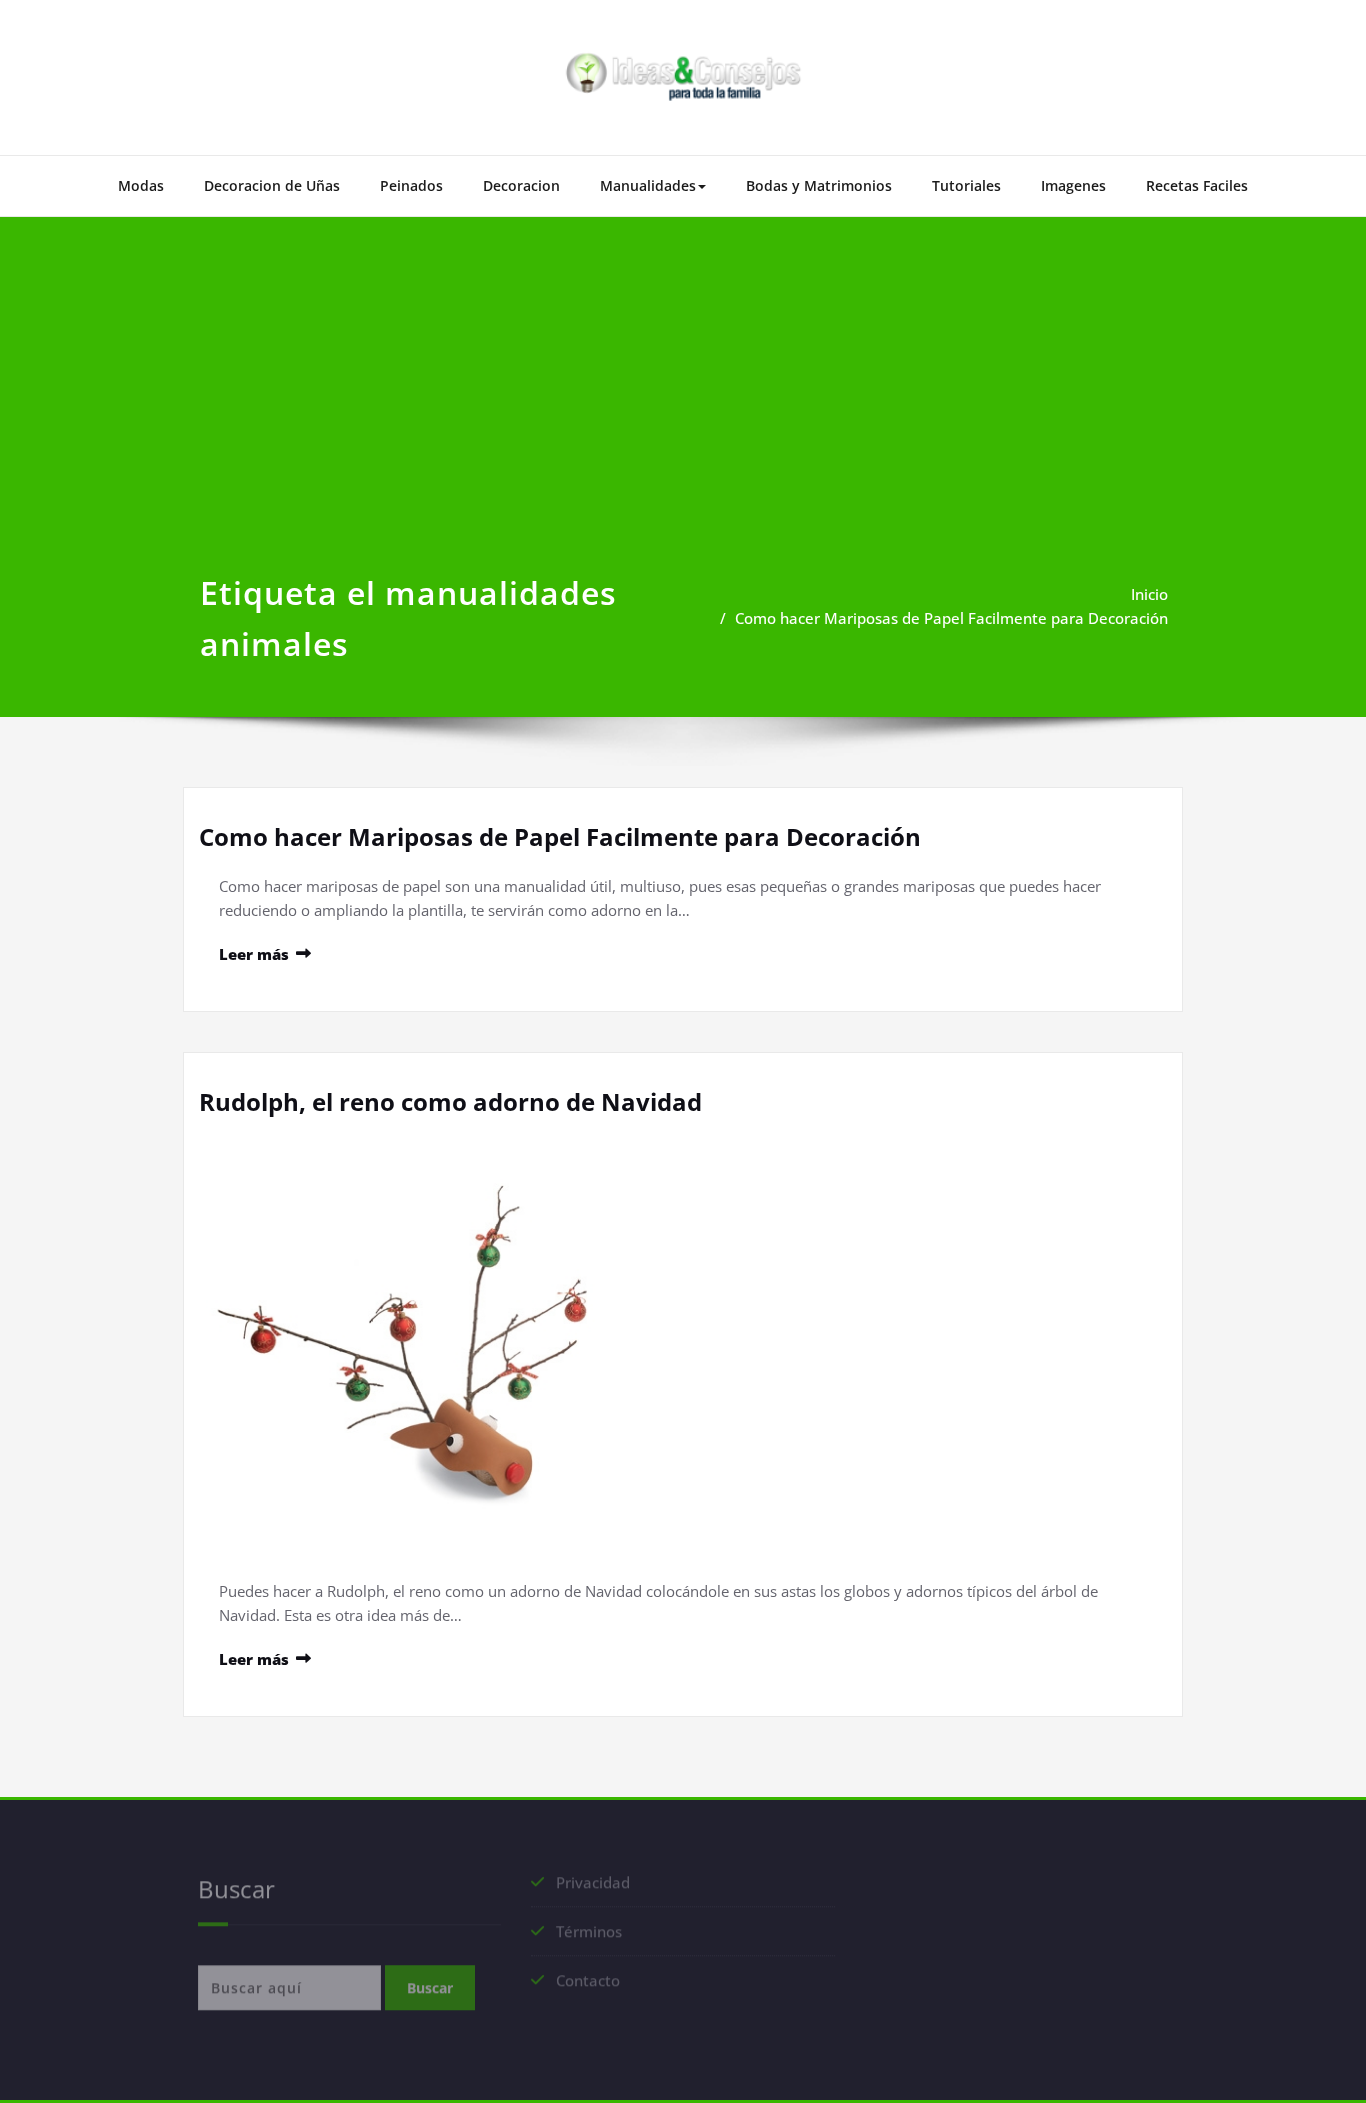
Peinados (411, 185)
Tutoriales (966, 185)
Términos (589, 1940)
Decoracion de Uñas (272, 185)
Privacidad (593, 1891)
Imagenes (1073, 185)
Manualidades (648, 185)
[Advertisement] (683, 417)
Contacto (588, 1989)
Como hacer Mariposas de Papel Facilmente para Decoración (951, 618)
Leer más (254, 954)
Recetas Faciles (1197, 185)
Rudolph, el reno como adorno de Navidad (450, 1101)
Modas (141, 185)
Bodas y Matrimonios (819, 185)
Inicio (1149, 594)
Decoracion (521, 185)
